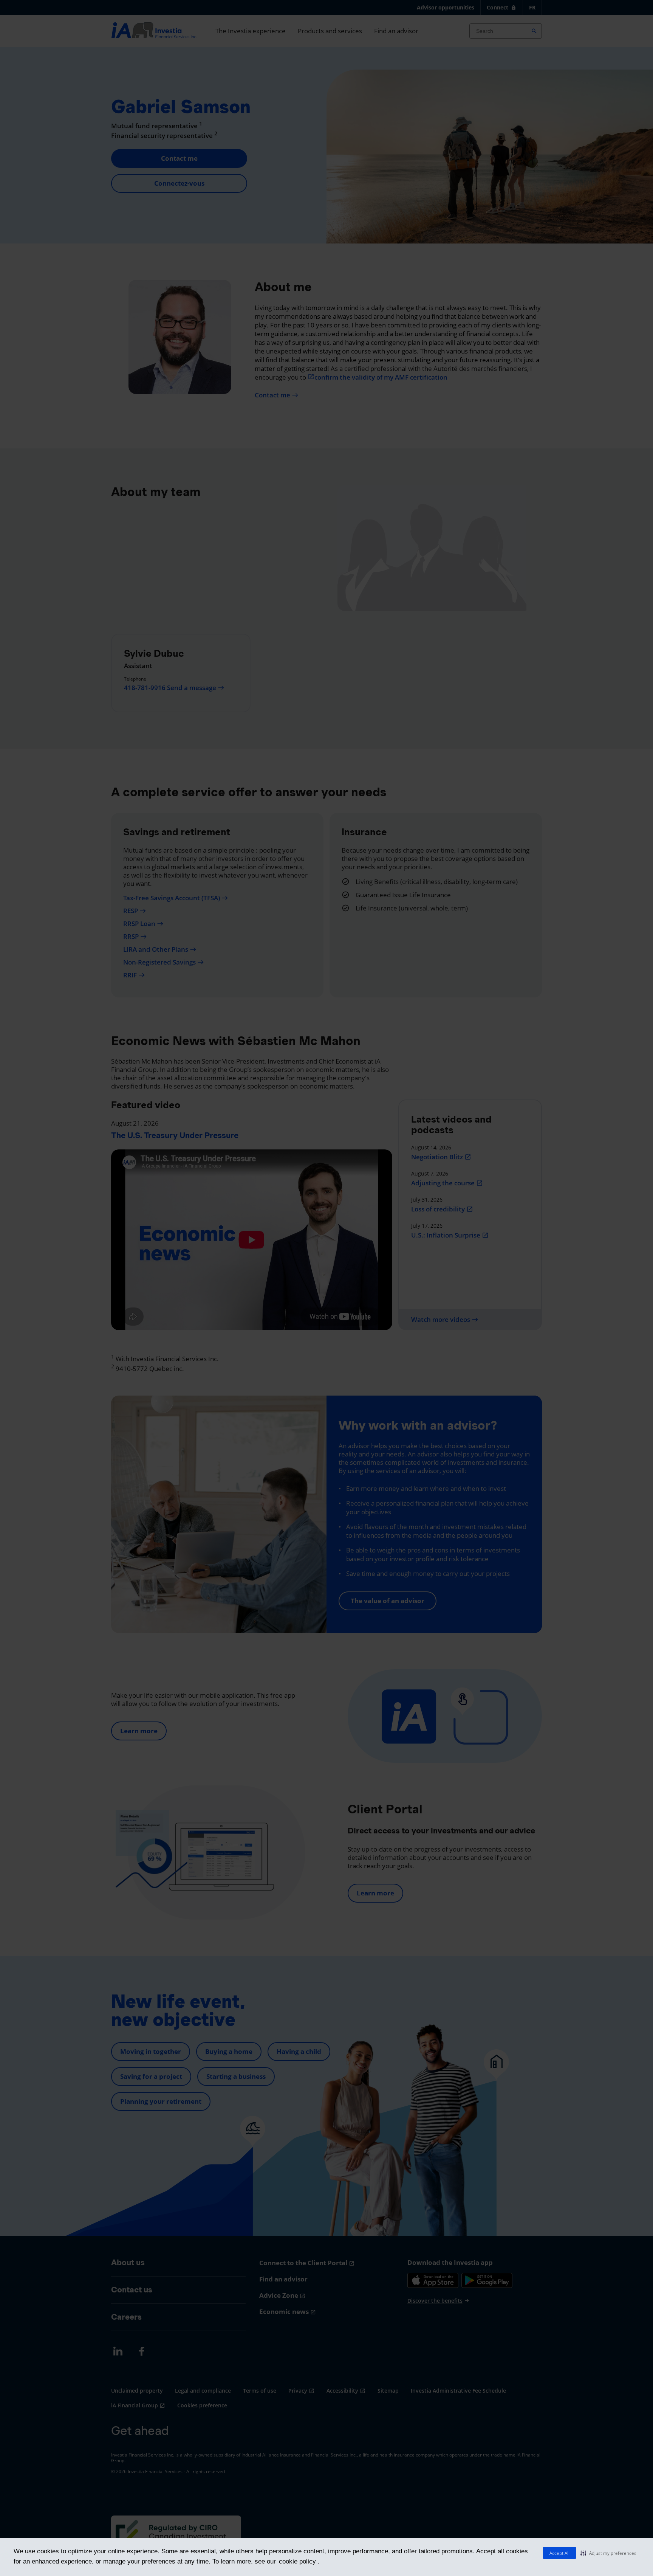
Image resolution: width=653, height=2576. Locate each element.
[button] (608, 2553)
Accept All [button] (559, 2553)
